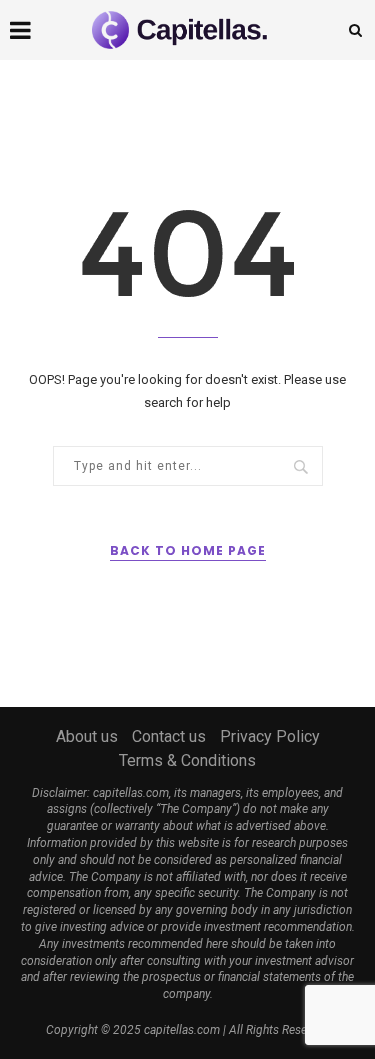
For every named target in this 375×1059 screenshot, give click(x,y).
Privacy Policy (270, 736)
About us (87, 736)
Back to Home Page (188, 550)
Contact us (169, 736)
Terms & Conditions (187, 760)
